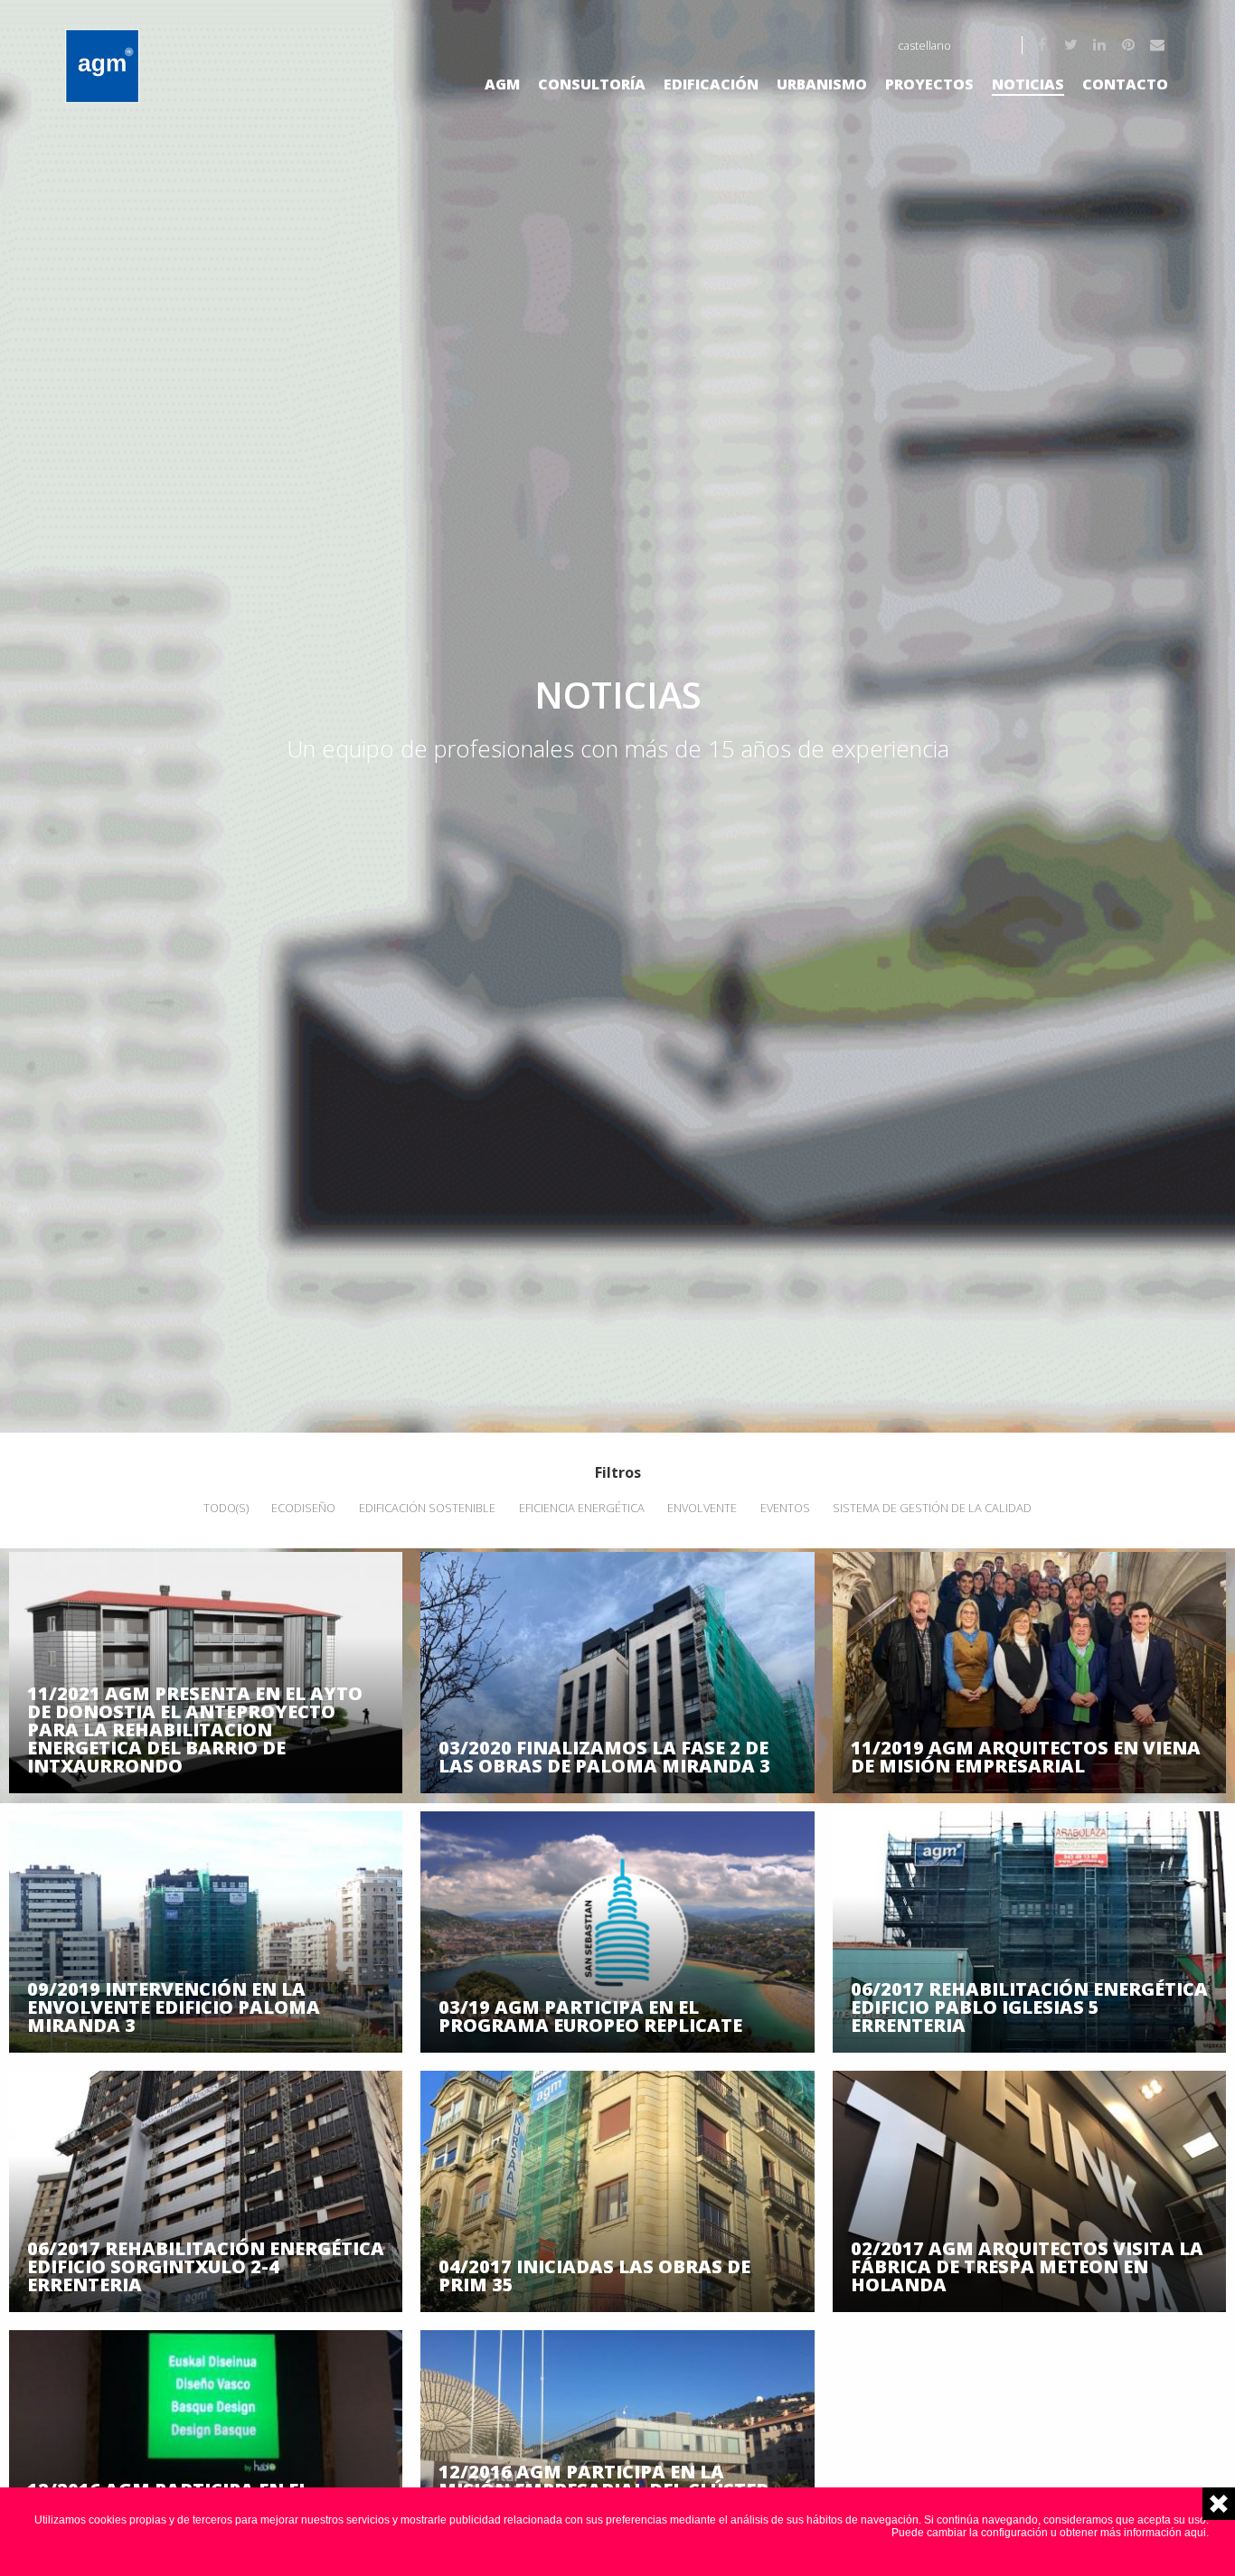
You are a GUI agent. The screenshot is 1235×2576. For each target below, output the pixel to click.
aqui (1195, 2533)
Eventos (785, 1508)
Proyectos (929, 84)
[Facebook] (1043, 45)
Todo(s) (226, 1508)
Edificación (711, 84)
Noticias (1028, 84)
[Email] (1159, 45)
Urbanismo (822, 84)
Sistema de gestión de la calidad (932, 1508)
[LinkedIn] (1101, 45)
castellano (924, 45)
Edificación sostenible (427, 1508)
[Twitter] (1072, 45)
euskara (982, 45)
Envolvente (702, 1508)
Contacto (1125, 84)
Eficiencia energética (582, 1508)
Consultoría (592, 84)
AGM (502, 84)
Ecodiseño (303, 1508)
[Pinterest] (1130, 45)
